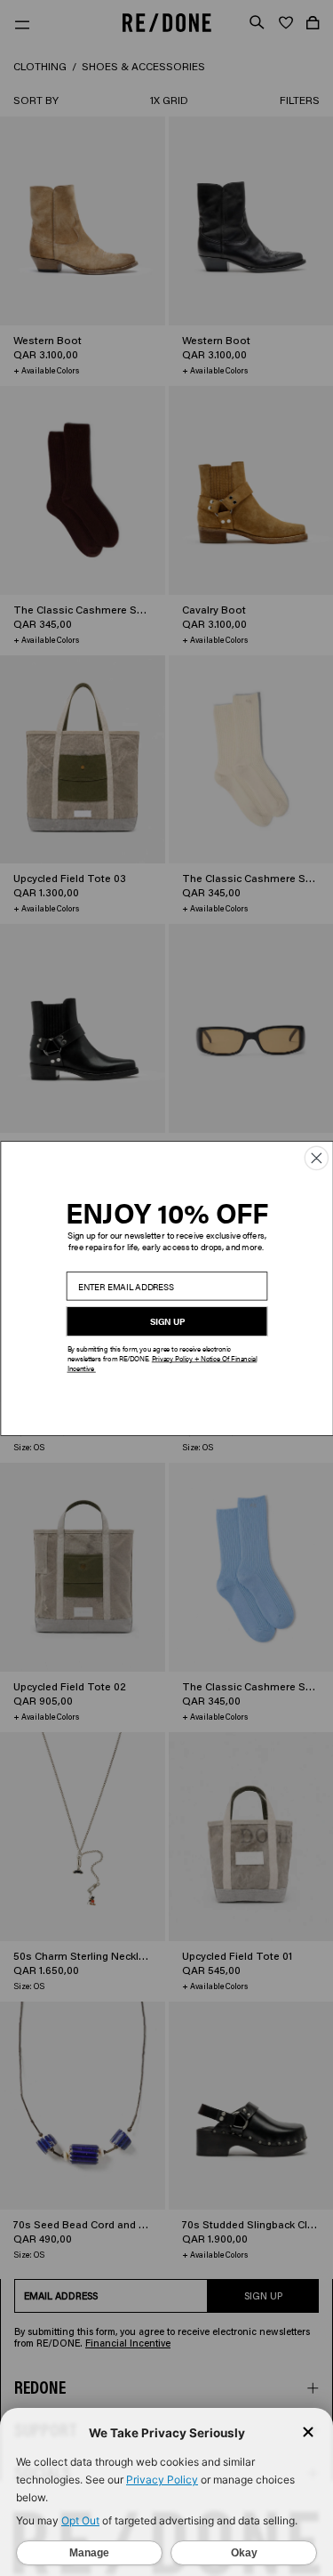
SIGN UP (166, 1321)
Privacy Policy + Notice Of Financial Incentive (162, 1363)
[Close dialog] (316, 1158)
